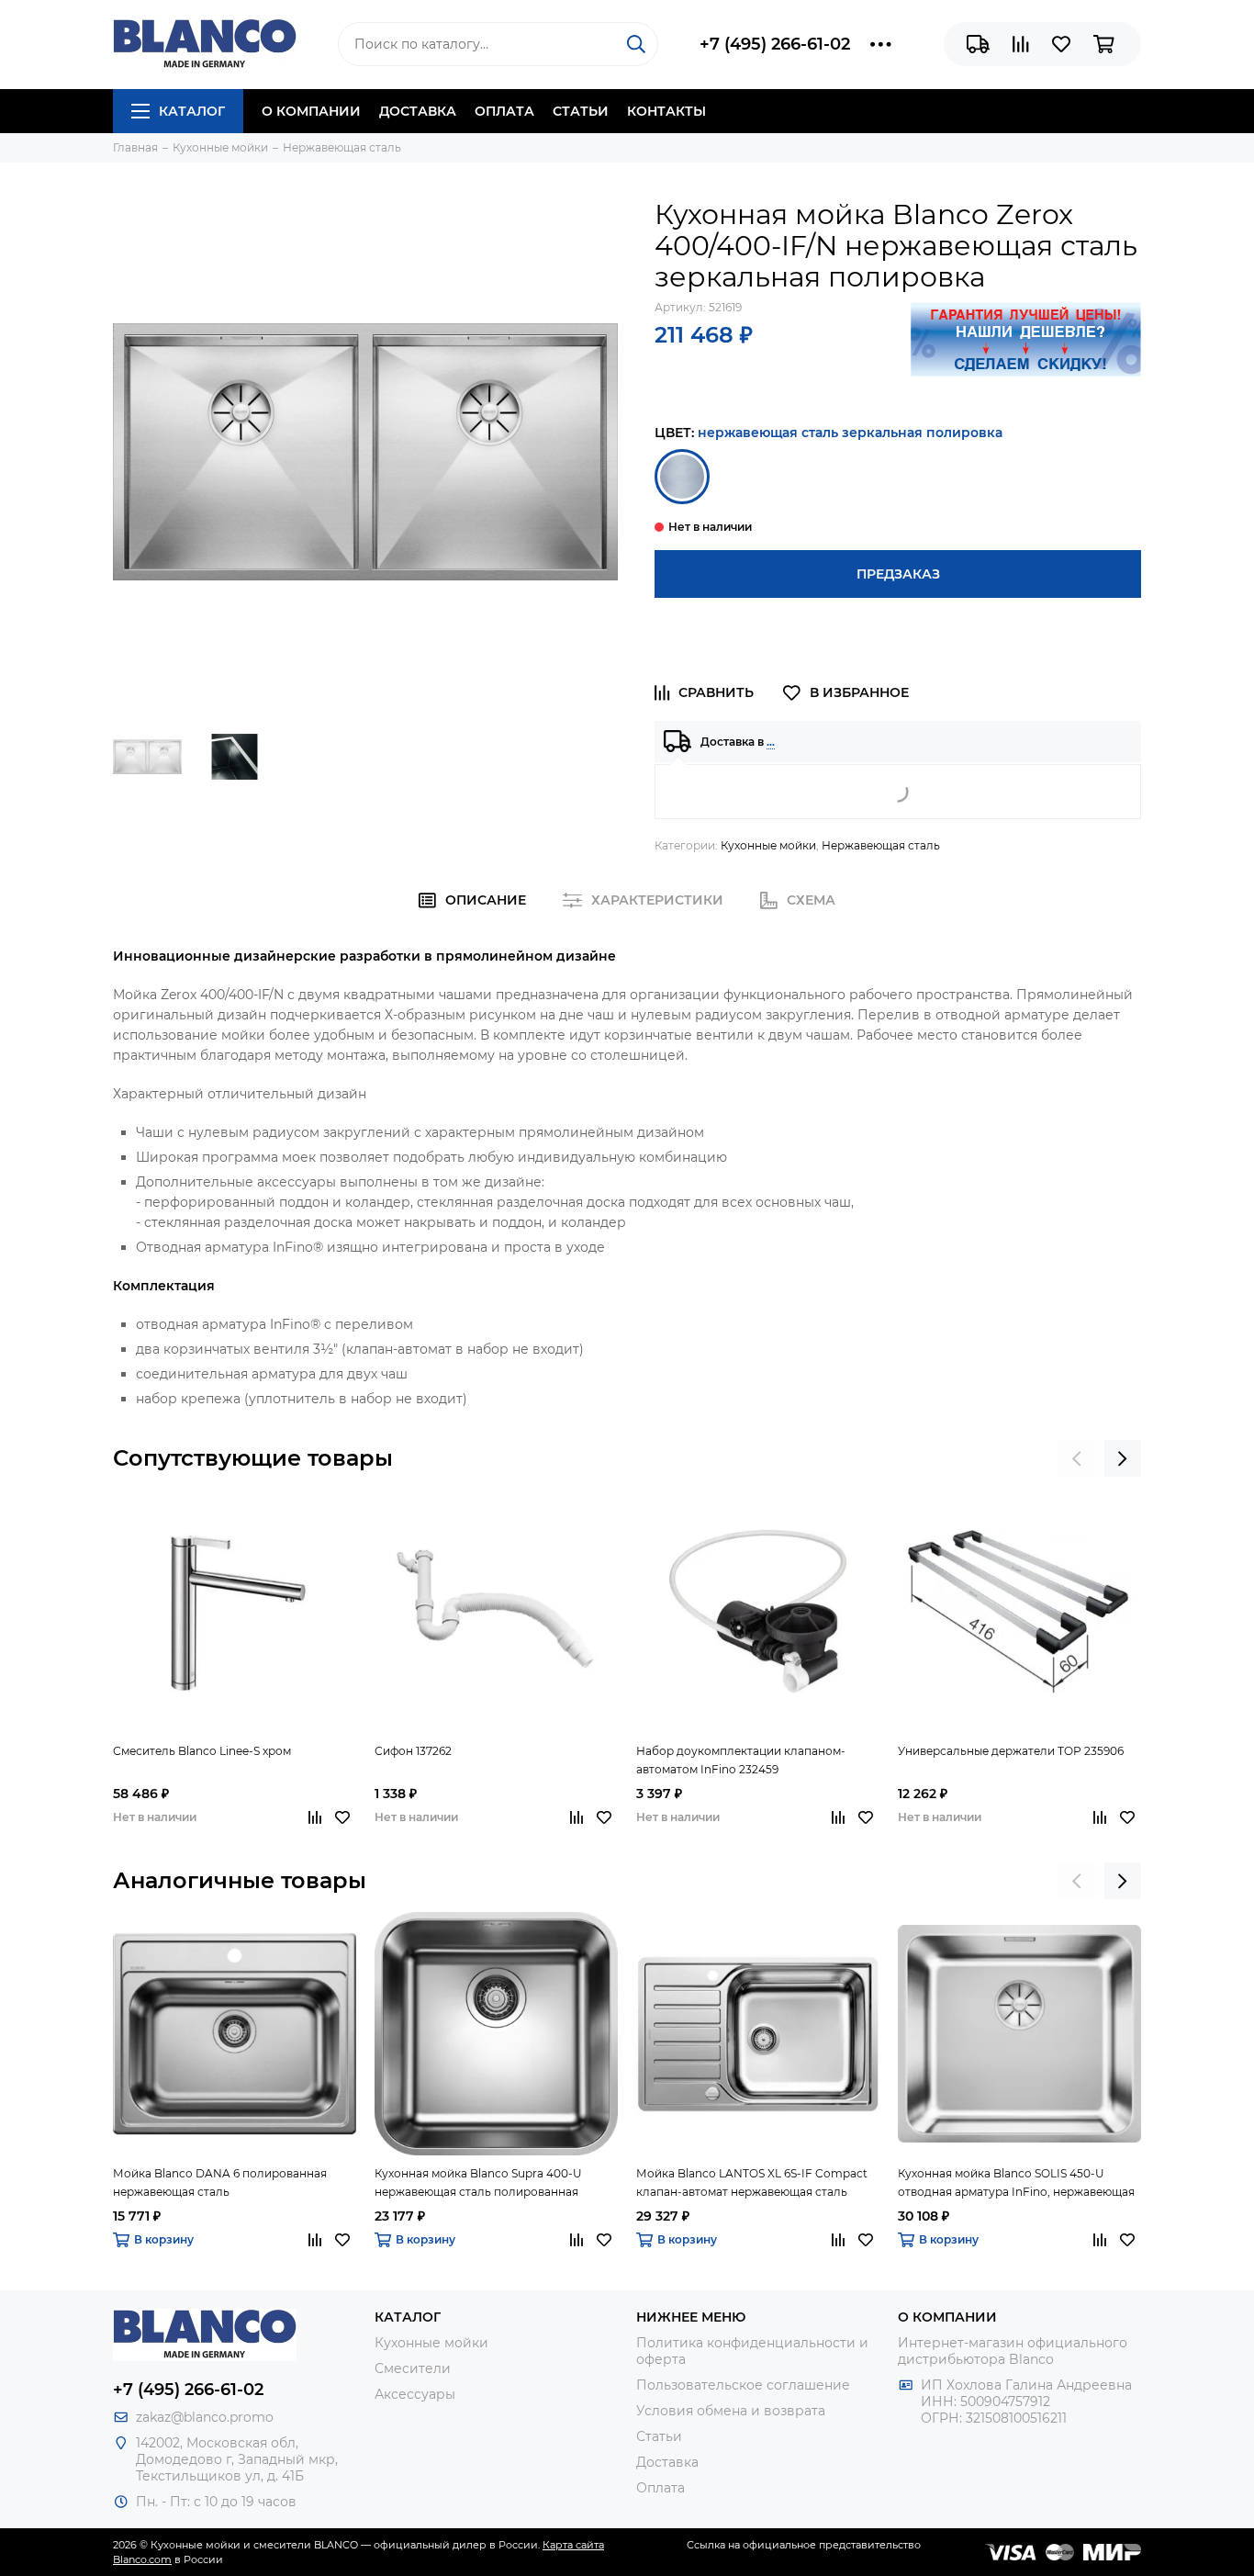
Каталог (192, 111)
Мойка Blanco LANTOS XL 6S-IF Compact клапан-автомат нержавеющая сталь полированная (752, 2184)
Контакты (666, 111)
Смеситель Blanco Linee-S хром (202, 1751)
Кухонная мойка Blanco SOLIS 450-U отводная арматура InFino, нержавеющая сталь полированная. (1016, 2184)
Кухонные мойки (768, 845)
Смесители (413, 2368)
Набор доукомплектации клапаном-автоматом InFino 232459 (741, 1760)
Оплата (504, 111)
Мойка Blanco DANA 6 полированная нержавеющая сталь (220, 2182)
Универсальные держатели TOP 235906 (1011, 1751)
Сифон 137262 (413, 1751)
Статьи (581, 111)
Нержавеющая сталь (881, 845)
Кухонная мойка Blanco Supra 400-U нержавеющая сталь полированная (478, 2182)
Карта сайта (573, 2545)
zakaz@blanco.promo (205, 2417)
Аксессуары (415, 2394)
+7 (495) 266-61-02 (775, 44)
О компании (311, 111)
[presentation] (1077, 1458)
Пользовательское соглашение (743, 2385)
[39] (682, 477)
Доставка (418, 111)
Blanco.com (142, 2559)
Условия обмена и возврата (731, 2411)
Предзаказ (898, 574)
